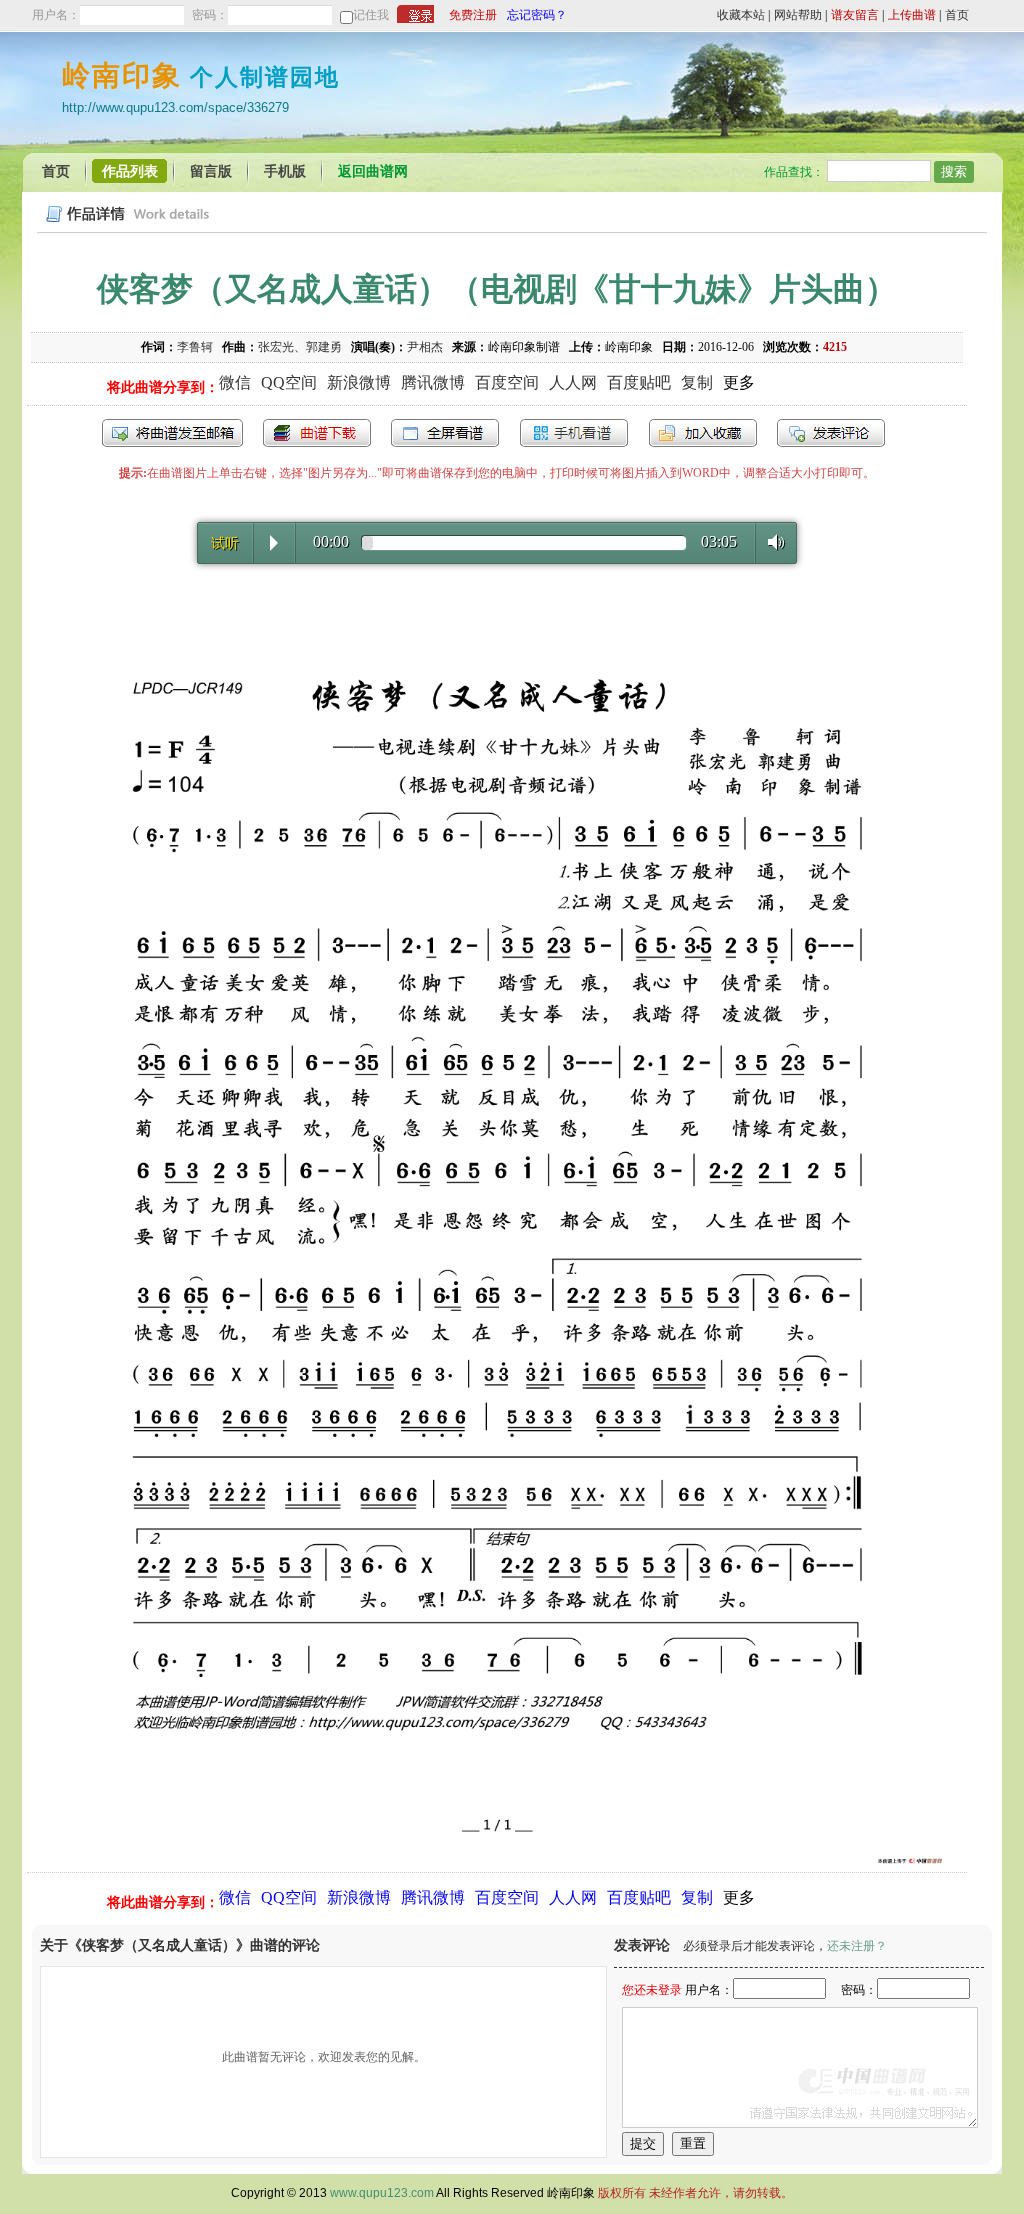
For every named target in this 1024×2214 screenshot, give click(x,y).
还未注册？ (857, 1946)
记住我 (371, 15)
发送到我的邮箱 (172, 433)
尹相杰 (425, 347)
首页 (957, 15)
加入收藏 (703, 433)
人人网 (573, 382)
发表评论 (831, 433)
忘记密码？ (537, 15)
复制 (697, 382)
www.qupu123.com (382, 2193)
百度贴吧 (639, 382)
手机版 (285, 171)
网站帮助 (798, 15)
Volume (770, 542)
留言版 (211, 171)
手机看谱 (574, 433)
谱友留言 (855, 15)
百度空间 (507, 382)
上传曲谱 (912, 15)
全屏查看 (445, 433)
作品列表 (130, 171)
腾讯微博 (433, 382)
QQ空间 (289, 382)
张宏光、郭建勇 (300, 347)
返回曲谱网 (373, 171)
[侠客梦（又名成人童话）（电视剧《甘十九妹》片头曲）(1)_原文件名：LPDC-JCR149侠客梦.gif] (497, 1861)
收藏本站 (741, 15)
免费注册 (473, 15)
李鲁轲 (195, 347)
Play (274, 543)
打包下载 (317, 433)
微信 (235, 382)
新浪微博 (359, 382)
